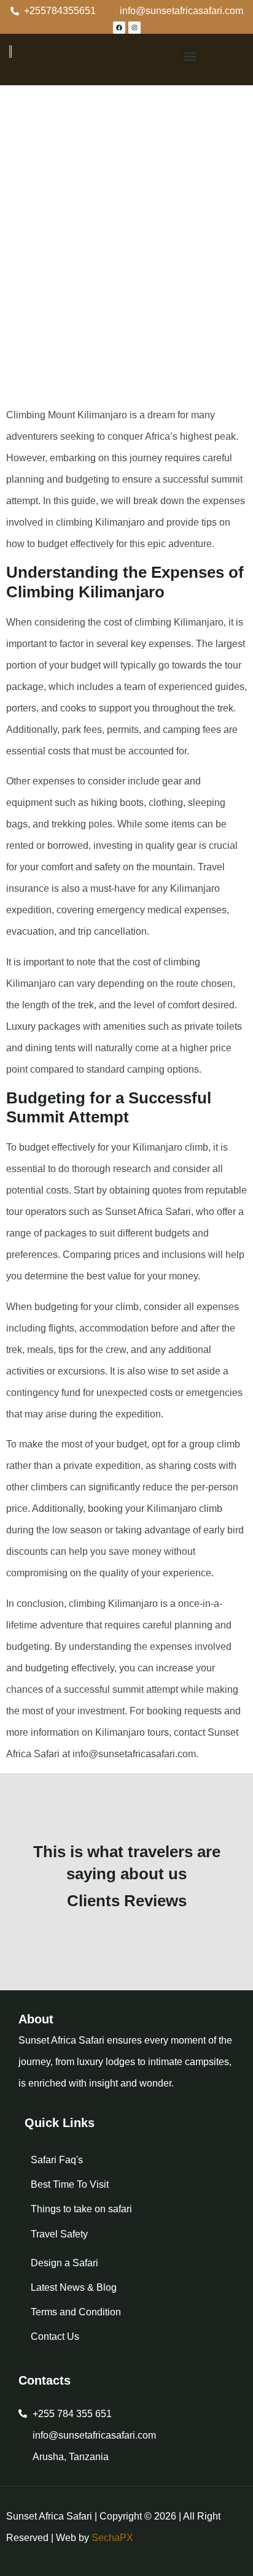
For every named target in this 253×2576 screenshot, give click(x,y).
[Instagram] (134, 28)
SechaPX (112, 2538)
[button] (190, 56)
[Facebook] (119, 28)
